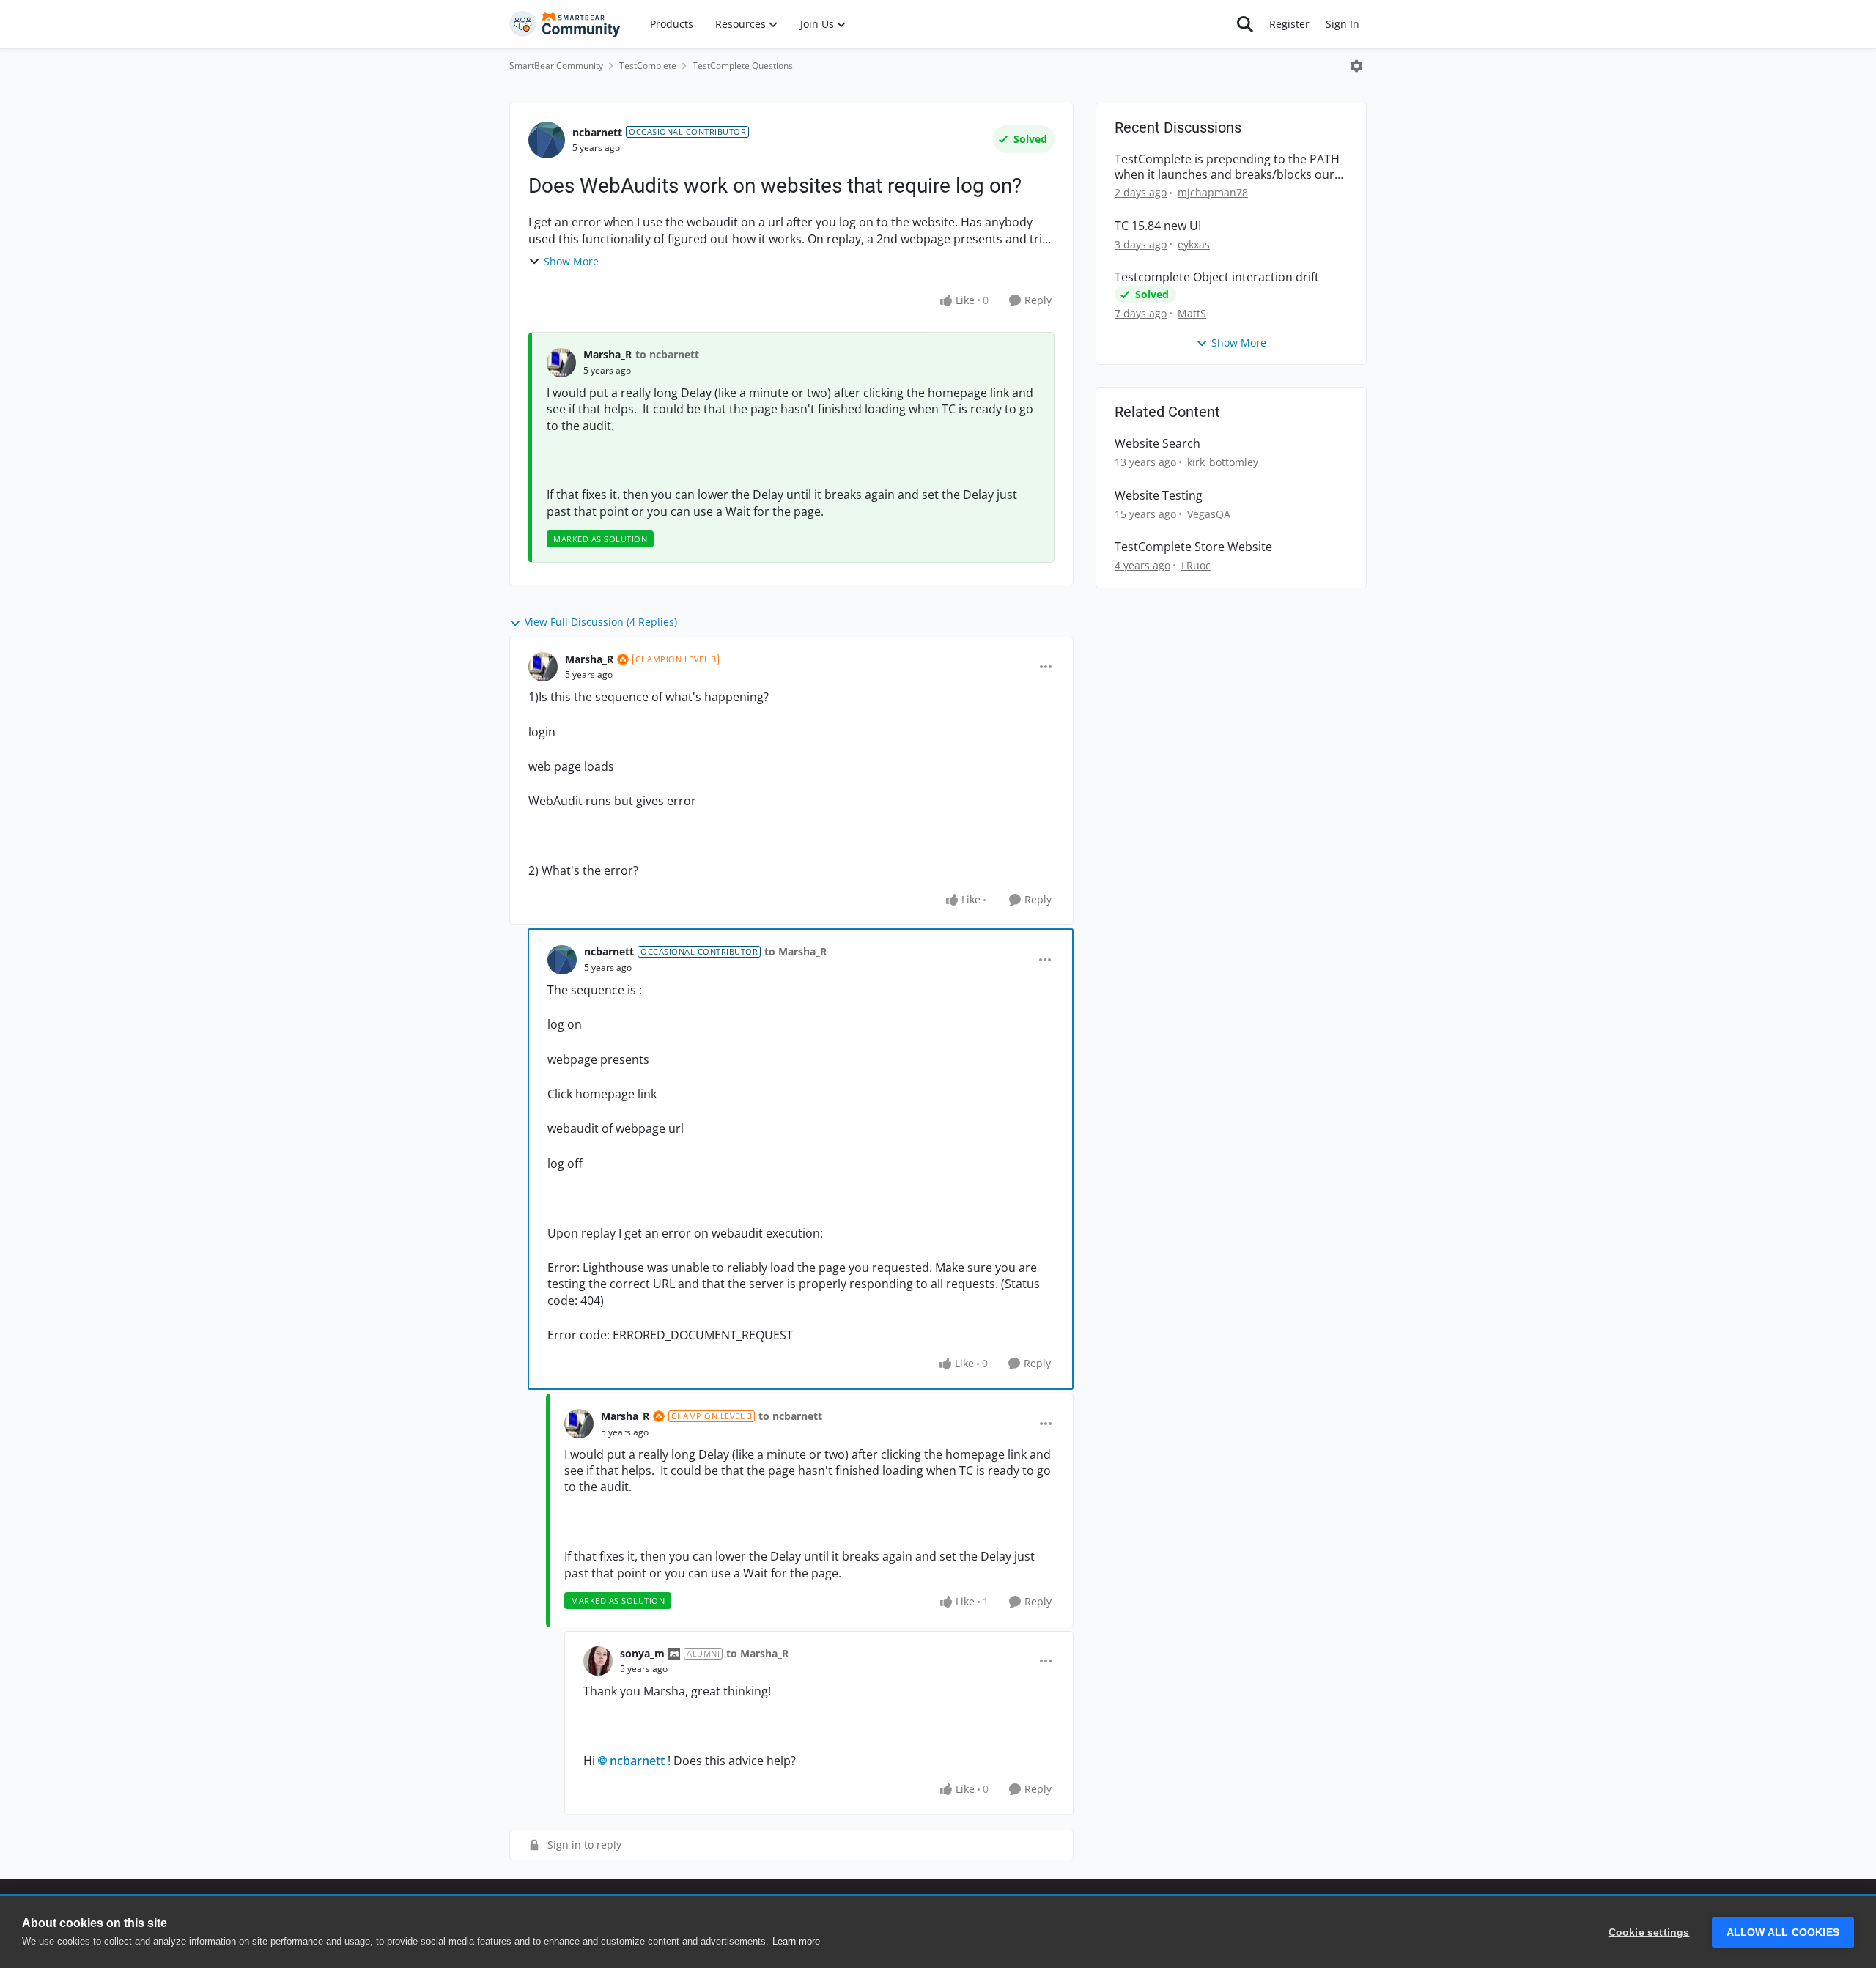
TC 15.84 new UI (1158, 226)
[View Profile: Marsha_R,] (561, 363)
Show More (571, 261)
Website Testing (1159, 496)
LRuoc (1196, 565)
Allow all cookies (1783, 1932)
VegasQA (1209, 514)
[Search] (1245, 24)
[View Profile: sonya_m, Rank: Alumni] (598, 1661)
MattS (1192, 313)
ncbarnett (597, 132)
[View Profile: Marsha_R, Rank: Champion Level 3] (543, 667)
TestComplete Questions (743, 66)
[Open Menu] (1356, 66)
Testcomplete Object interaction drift (1217, 277)
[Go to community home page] (565, 24)
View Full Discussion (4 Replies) (601, 622)
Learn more (796, 1941)
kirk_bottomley (1223, 462)
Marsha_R (608, 354)
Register (1289, 24)
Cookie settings (1649, 1932)
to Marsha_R (795, 951)
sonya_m (642, 1653)
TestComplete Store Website (1193, 547)
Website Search (1157, 444)
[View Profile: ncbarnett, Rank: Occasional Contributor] (547, 140)
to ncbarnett (667, 354)
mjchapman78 (1213, 192)
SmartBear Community (556, 66)
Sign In (1343, 24)
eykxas (1194, 244)
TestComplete (648, 66)
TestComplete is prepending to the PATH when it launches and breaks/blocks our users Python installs (1227, 167)
